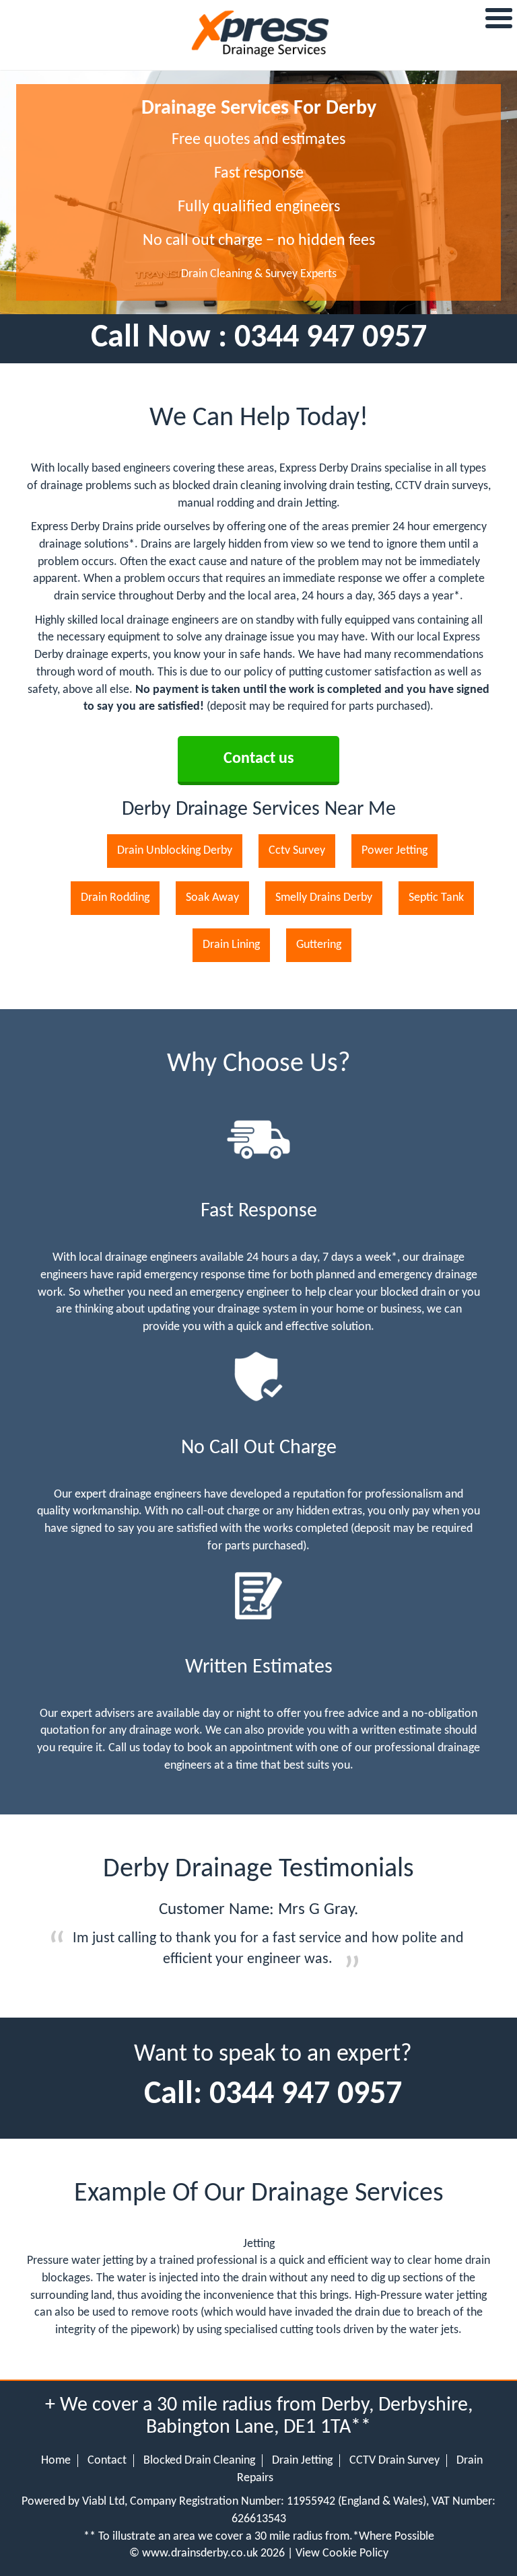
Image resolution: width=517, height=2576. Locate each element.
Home (56, 2461)
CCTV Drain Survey (394, 2461)
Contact (107, 2461)
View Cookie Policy (342, 2553)
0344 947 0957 (331, 338)
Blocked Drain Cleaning (199, 2461)
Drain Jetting (302, 2461)
